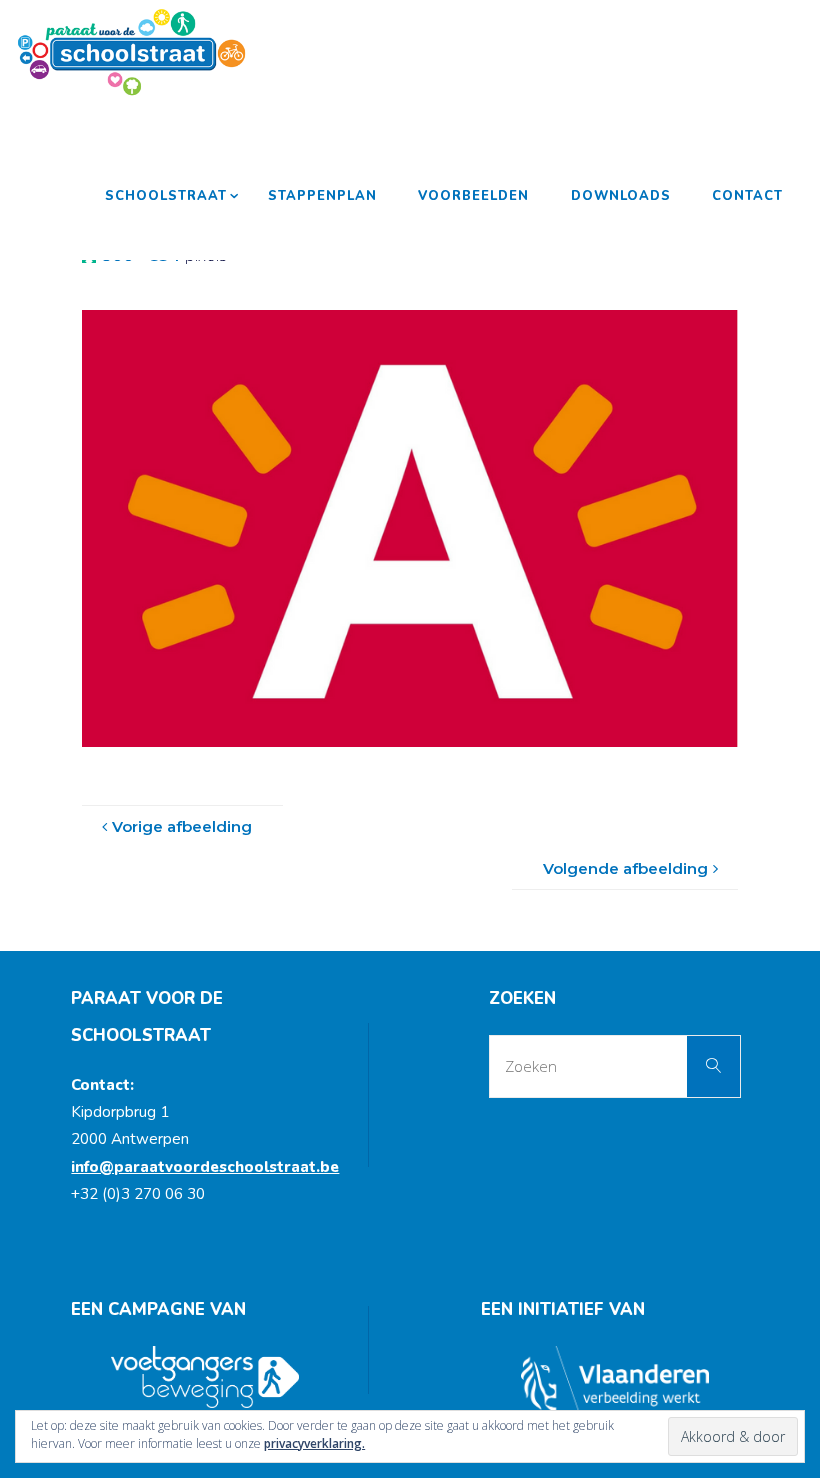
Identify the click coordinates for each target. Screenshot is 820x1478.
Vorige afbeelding (182, 826)
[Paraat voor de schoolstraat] (131, 52)
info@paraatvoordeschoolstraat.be (205, 1167)
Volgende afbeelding (625, 868)
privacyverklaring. (314, 1443)
